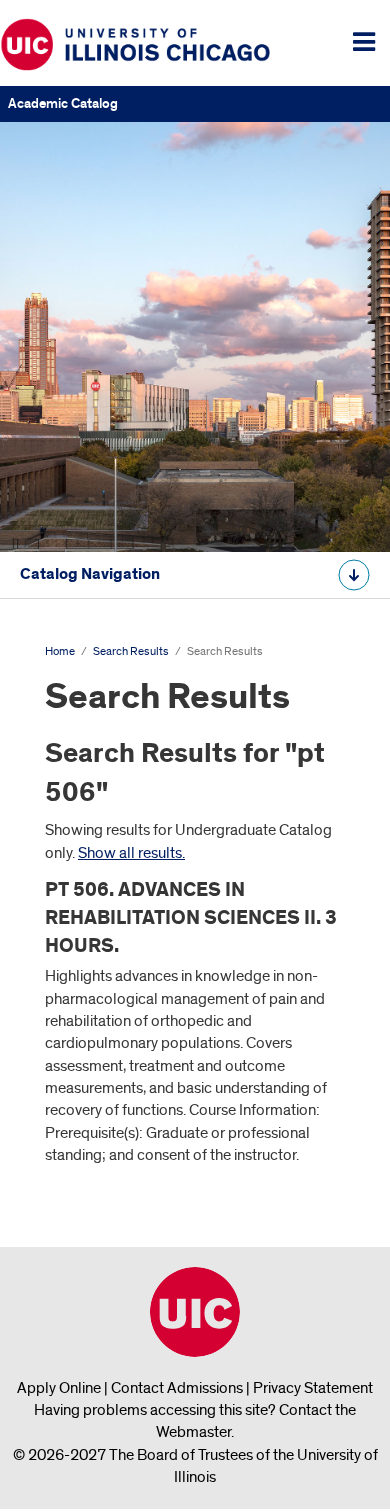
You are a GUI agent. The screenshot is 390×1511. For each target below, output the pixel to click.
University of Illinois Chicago (195, 1312)
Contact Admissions (177, 1388)
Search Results (131, 651)
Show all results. (131, 853)
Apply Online (59, 1388)
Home (60, 651)
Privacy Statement (313, 1388)
